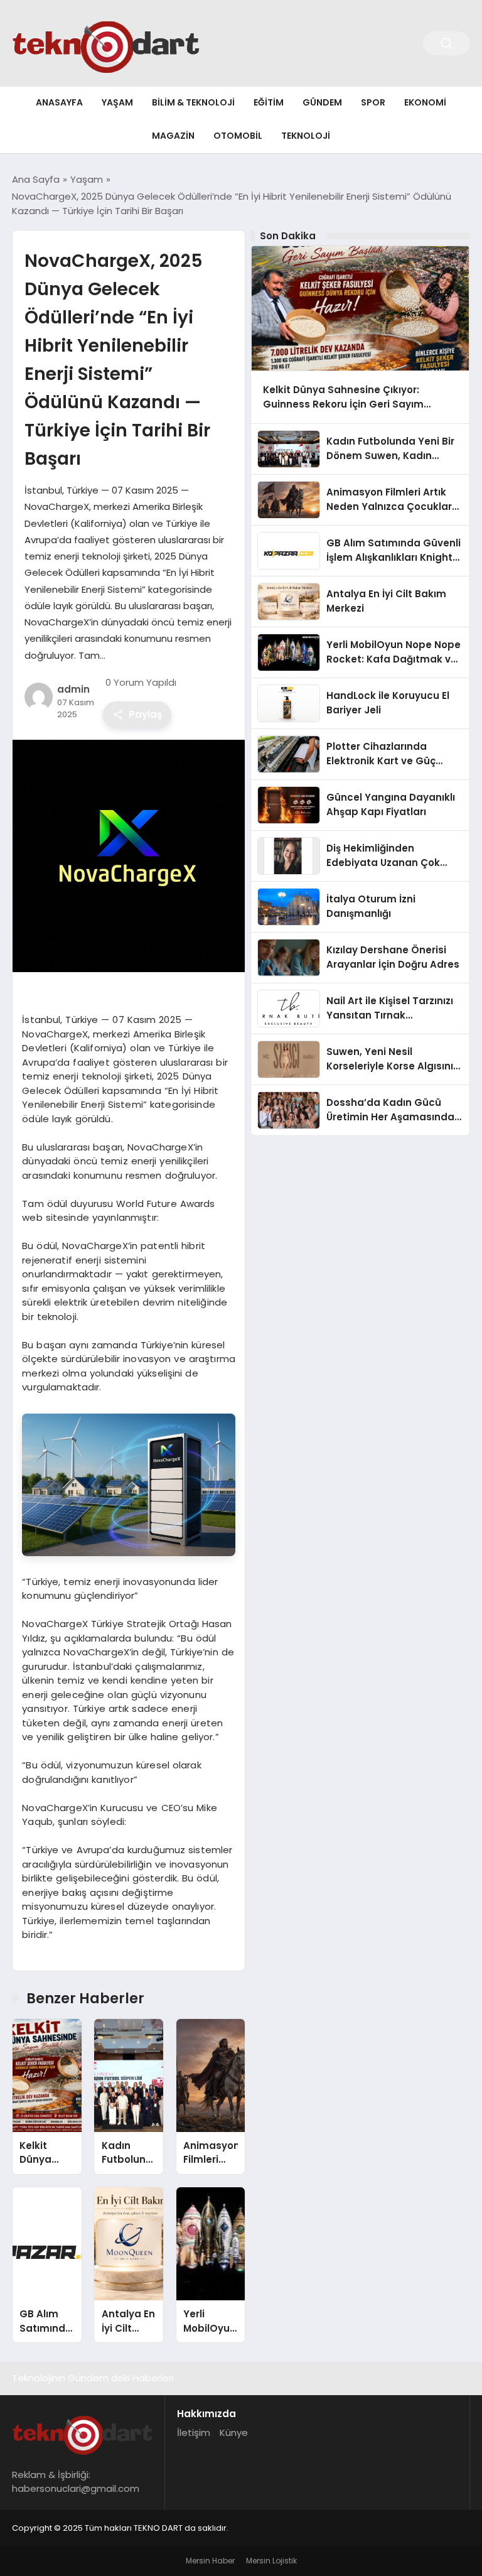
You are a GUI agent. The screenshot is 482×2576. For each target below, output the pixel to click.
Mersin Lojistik (271, 2561)
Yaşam (117, 102)
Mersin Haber (210, 2561)
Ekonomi (425, 102)
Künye (234, 2433)
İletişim (194, 2433)
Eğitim (269, 102)
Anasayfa (59, 102)
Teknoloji (306, 136)
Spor (373, 102)
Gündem (322, 102)
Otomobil (238, 136)
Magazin (173, 136)
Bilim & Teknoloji (193, 102)
